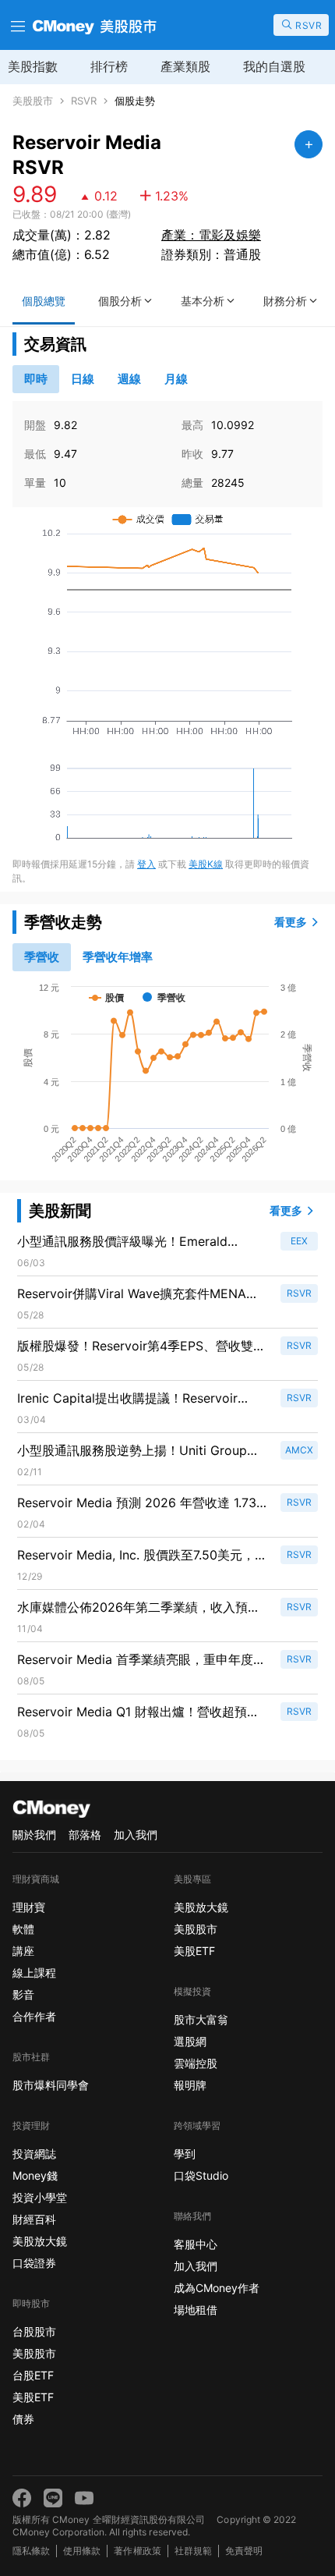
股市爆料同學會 (51, 2085)
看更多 (291, 922)
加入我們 (136, 1834)
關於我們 (34, 1834)
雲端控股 (196, 2063)
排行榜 (109, 66)
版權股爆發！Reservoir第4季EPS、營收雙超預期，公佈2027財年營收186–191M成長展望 (142, 1347)
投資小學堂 (40, 2197)
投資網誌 (34, 2154)
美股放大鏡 (40, 2241)
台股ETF (33, 2375)
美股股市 (33, 101)
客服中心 (196, 2244)
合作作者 (34, 2016)
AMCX (299, 1450)
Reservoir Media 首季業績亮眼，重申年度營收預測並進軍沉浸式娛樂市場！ (141, 1660)
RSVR (84, 101)
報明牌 (190, 2085)
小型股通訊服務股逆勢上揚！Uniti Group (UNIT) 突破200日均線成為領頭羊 (132, 1451)
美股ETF (33, 2397)
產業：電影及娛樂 (211, 235)
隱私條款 (31, 2551)
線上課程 (34, 1973)
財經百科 (34, 2219)
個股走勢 (135, 101)
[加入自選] (309, 144)
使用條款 (82, 2551)
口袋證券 (34, 2263)
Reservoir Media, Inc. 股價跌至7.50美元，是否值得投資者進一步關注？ (142, 1556)
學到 (185, 2154)
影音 (23, 1994)
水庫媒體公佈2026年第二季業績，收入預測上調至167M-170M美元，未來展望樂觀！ (139, 1608)
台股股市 (34, 2331)
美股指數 (33, 66)
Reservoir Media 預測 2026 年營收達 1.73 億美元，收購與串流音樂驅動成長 (137, 1503)
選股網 (190, 2041)
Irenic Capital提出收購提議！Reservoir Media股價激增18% (127, 1399)
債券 (23, 2419)
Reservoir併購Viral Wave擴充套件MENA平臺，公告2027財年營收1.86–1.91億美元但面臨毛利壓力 (139, 1294)
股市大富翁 (201, 2019)
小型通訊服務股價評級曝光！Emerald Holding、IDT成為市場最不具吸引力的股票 (138, 1242)
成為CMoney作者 (217, 2288)
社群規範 (193, 2551)
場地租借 (196, 2310)
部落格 (85, 1834)
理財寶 (29, 1907)
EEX (299, 1241)
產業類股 (185, 66)
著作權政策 (137, 2551)
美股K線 (206, 864)
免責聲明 (244, 2551)
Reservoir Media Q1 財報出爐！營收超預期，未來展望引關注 (132, 1712)
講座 (23, 1951)
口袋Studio (201, 2175)
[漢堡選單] (16, 25)
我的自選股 (274, 66)
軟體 (23, 1929)
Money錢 (35, 2175)
